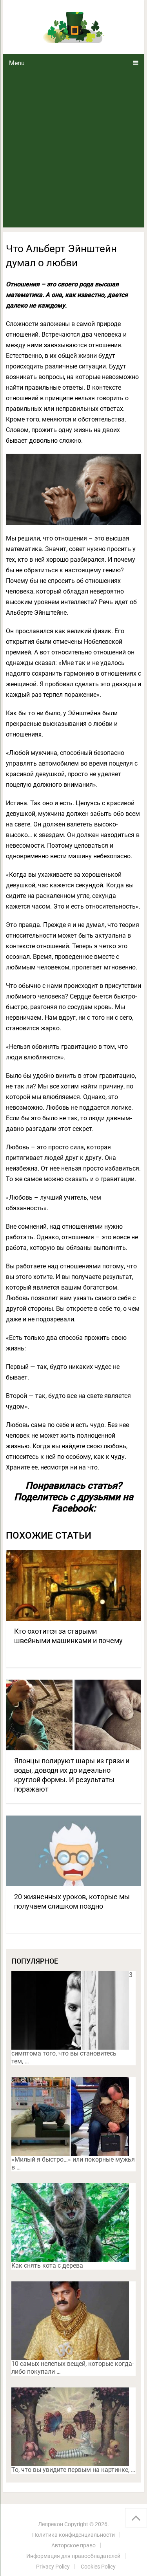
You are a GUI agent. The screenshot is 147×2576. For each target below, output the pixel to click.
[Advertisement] (73, 150)
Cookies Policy (98, 2567)
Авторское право (73, 2545)
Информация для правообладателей (73, 2556)
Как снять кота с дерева (47, 2265)
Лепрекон (51, 2524)
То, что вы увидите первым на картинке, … (73, 2470)
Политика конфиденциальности (73, 2535)
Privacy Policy (53, 2567)
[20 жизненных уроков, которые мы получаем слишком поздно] (74, 1851)
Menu (17, 63)
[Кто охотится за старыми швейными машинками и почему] (74, 1585)
